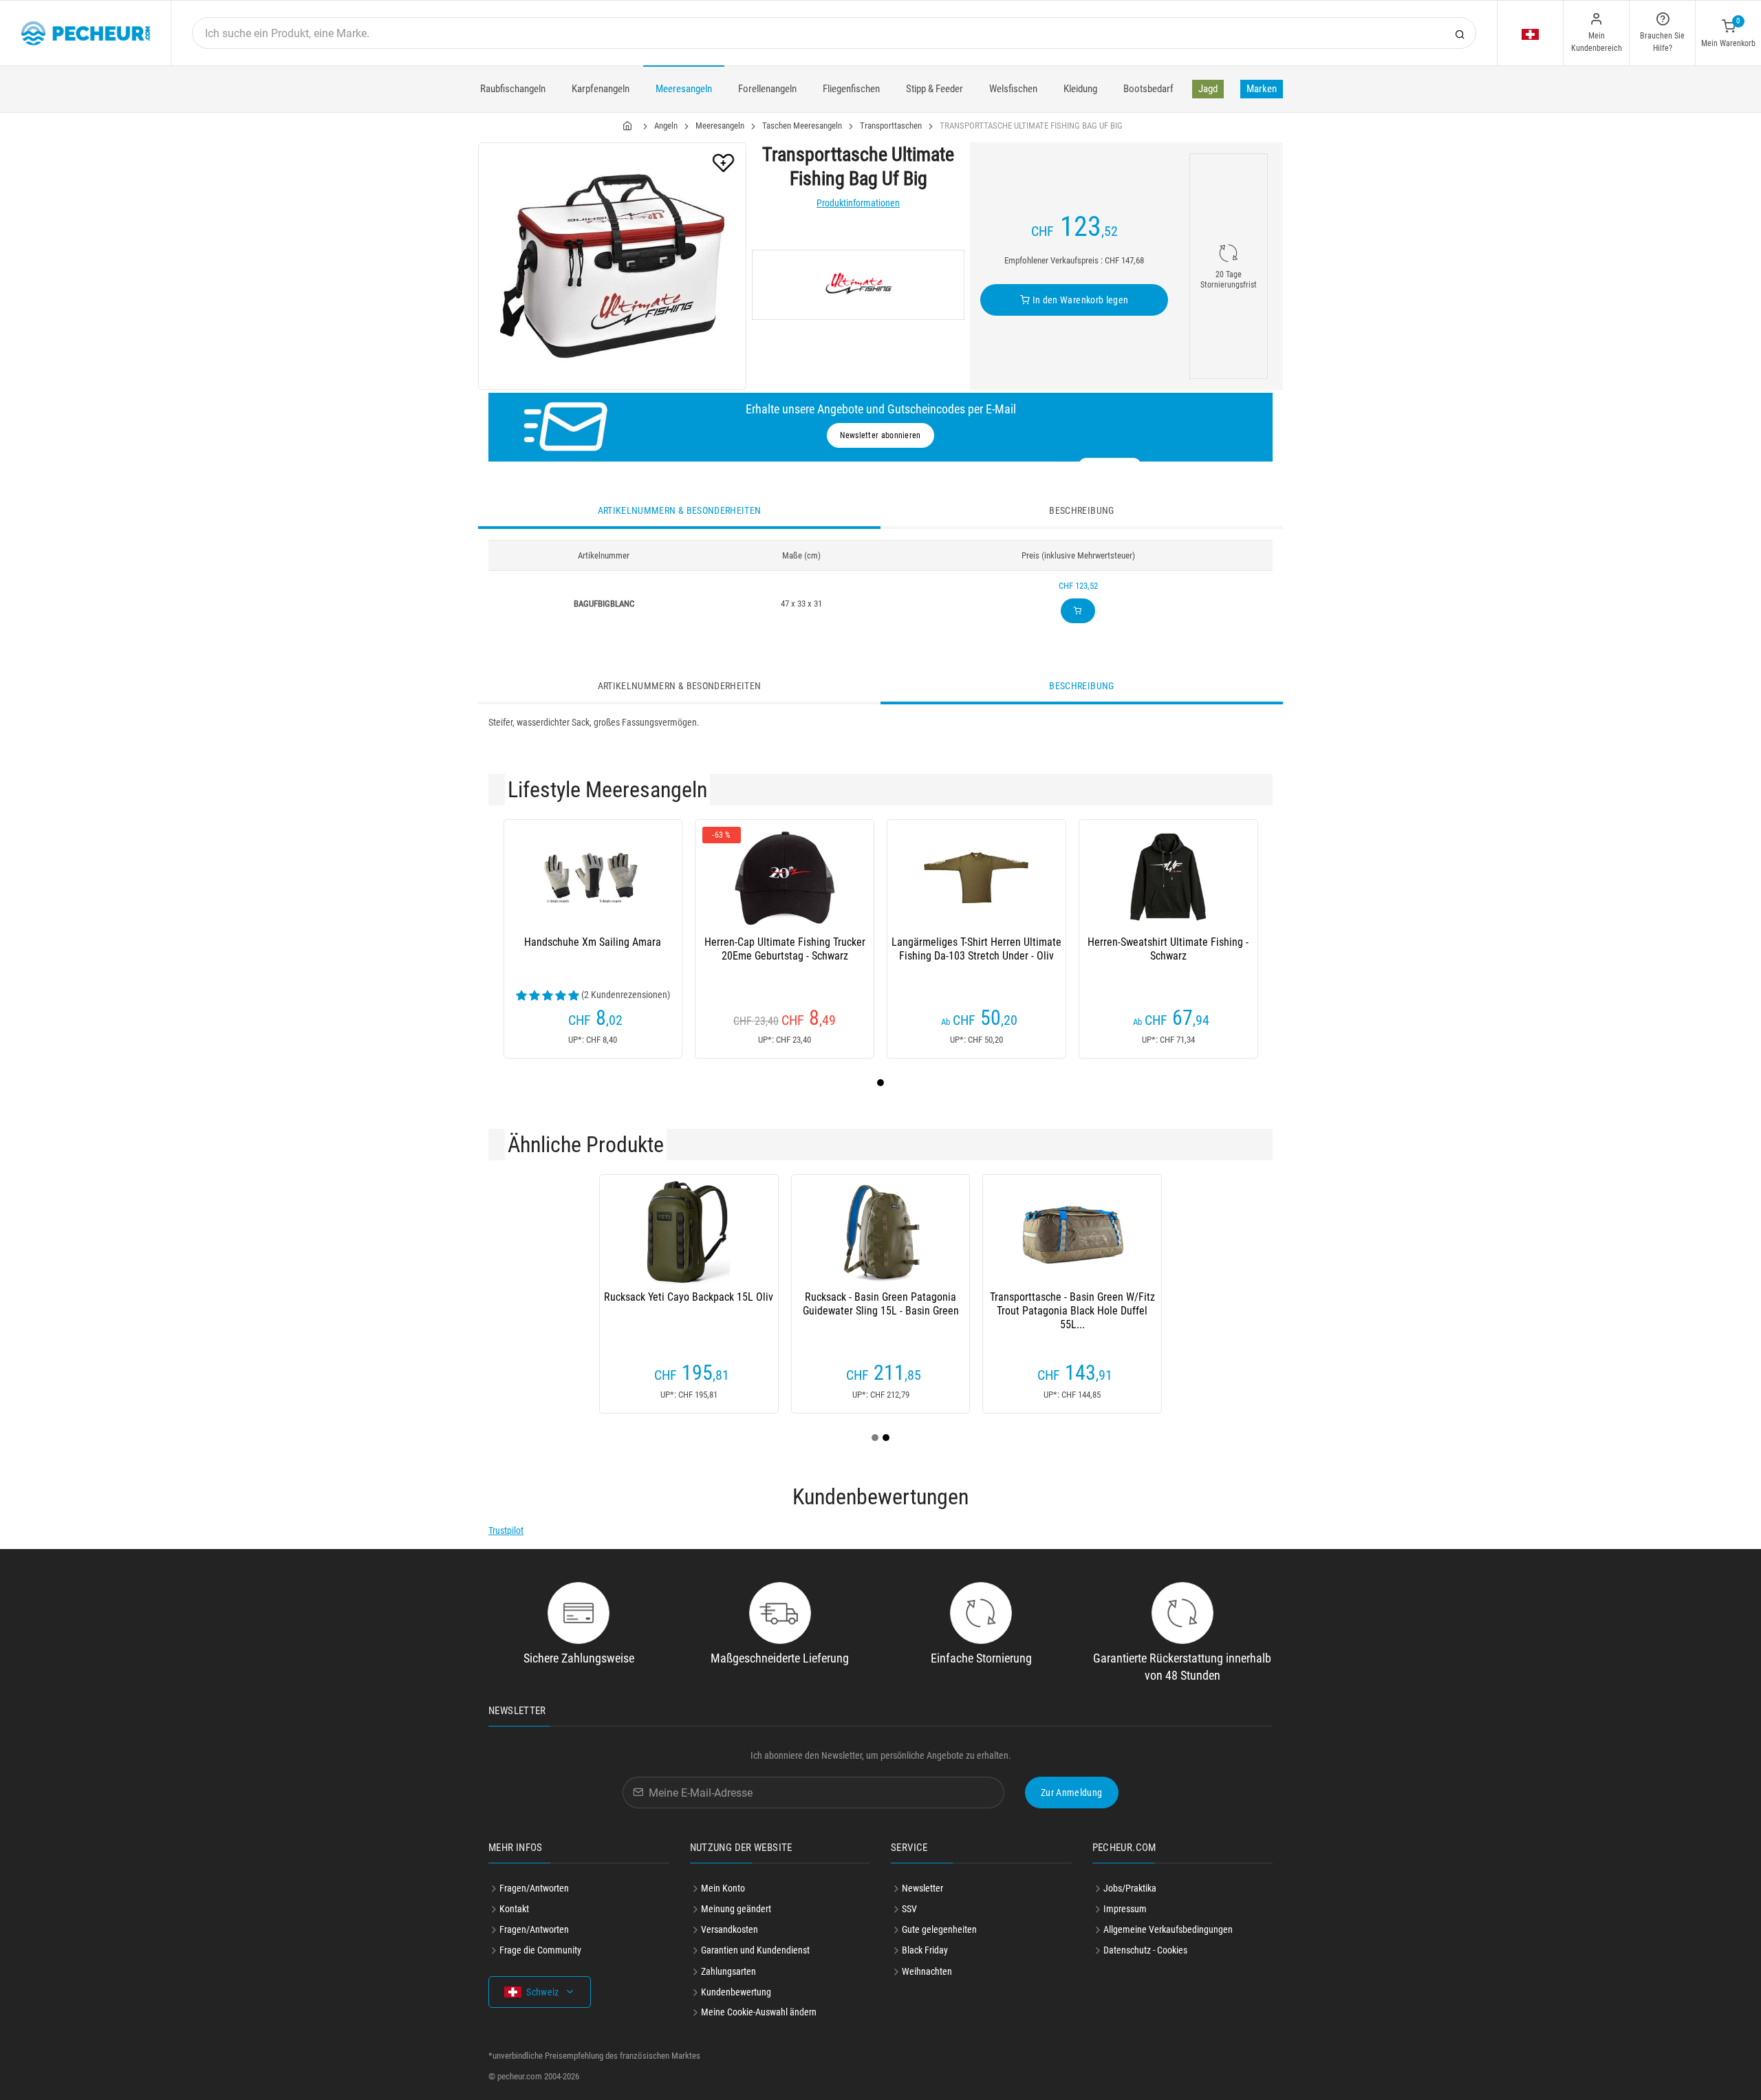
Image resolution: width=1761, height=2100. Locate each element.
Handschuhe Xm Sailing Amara (593, 942)
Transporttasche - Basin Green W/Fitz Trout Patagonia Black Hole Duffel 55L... (1072, 1311)
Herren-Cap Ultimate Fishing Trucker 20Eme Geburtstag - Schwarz (785, 949)
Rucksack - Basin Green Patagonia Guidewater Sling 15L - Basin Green (881, 1304)
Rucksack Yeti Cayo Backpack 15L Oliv (689, 1297)
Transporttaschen (891, 126)
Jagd (1208, 89)
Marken (1262, 89)
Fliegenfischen (851, 89)
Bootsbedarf (1148, 89)
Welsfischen (1013, 89)
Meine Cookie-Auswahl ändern (759, 2012)
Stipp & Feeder (934, 89)
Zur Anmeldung (1072, 1793)
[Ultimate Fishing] (858, 285)
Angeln (666, 126)
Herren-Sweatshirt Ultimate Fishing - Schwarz (1168, 949)
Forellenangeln (767, 89)
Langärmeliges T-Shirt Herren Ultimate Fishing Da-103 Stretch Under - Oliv (976, 949)
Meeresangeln (684, 89)
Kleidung (1080, 89)
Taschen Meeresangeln (802, 126)
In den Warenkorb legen (1079, 300)
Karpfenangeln (601, 89)
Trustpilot (506, 1530)
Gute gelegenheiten (939, 1929)
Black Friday (925, 1950)
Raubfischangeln (513, 89)
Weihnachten (927, 1971)
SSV (909, 1909)
